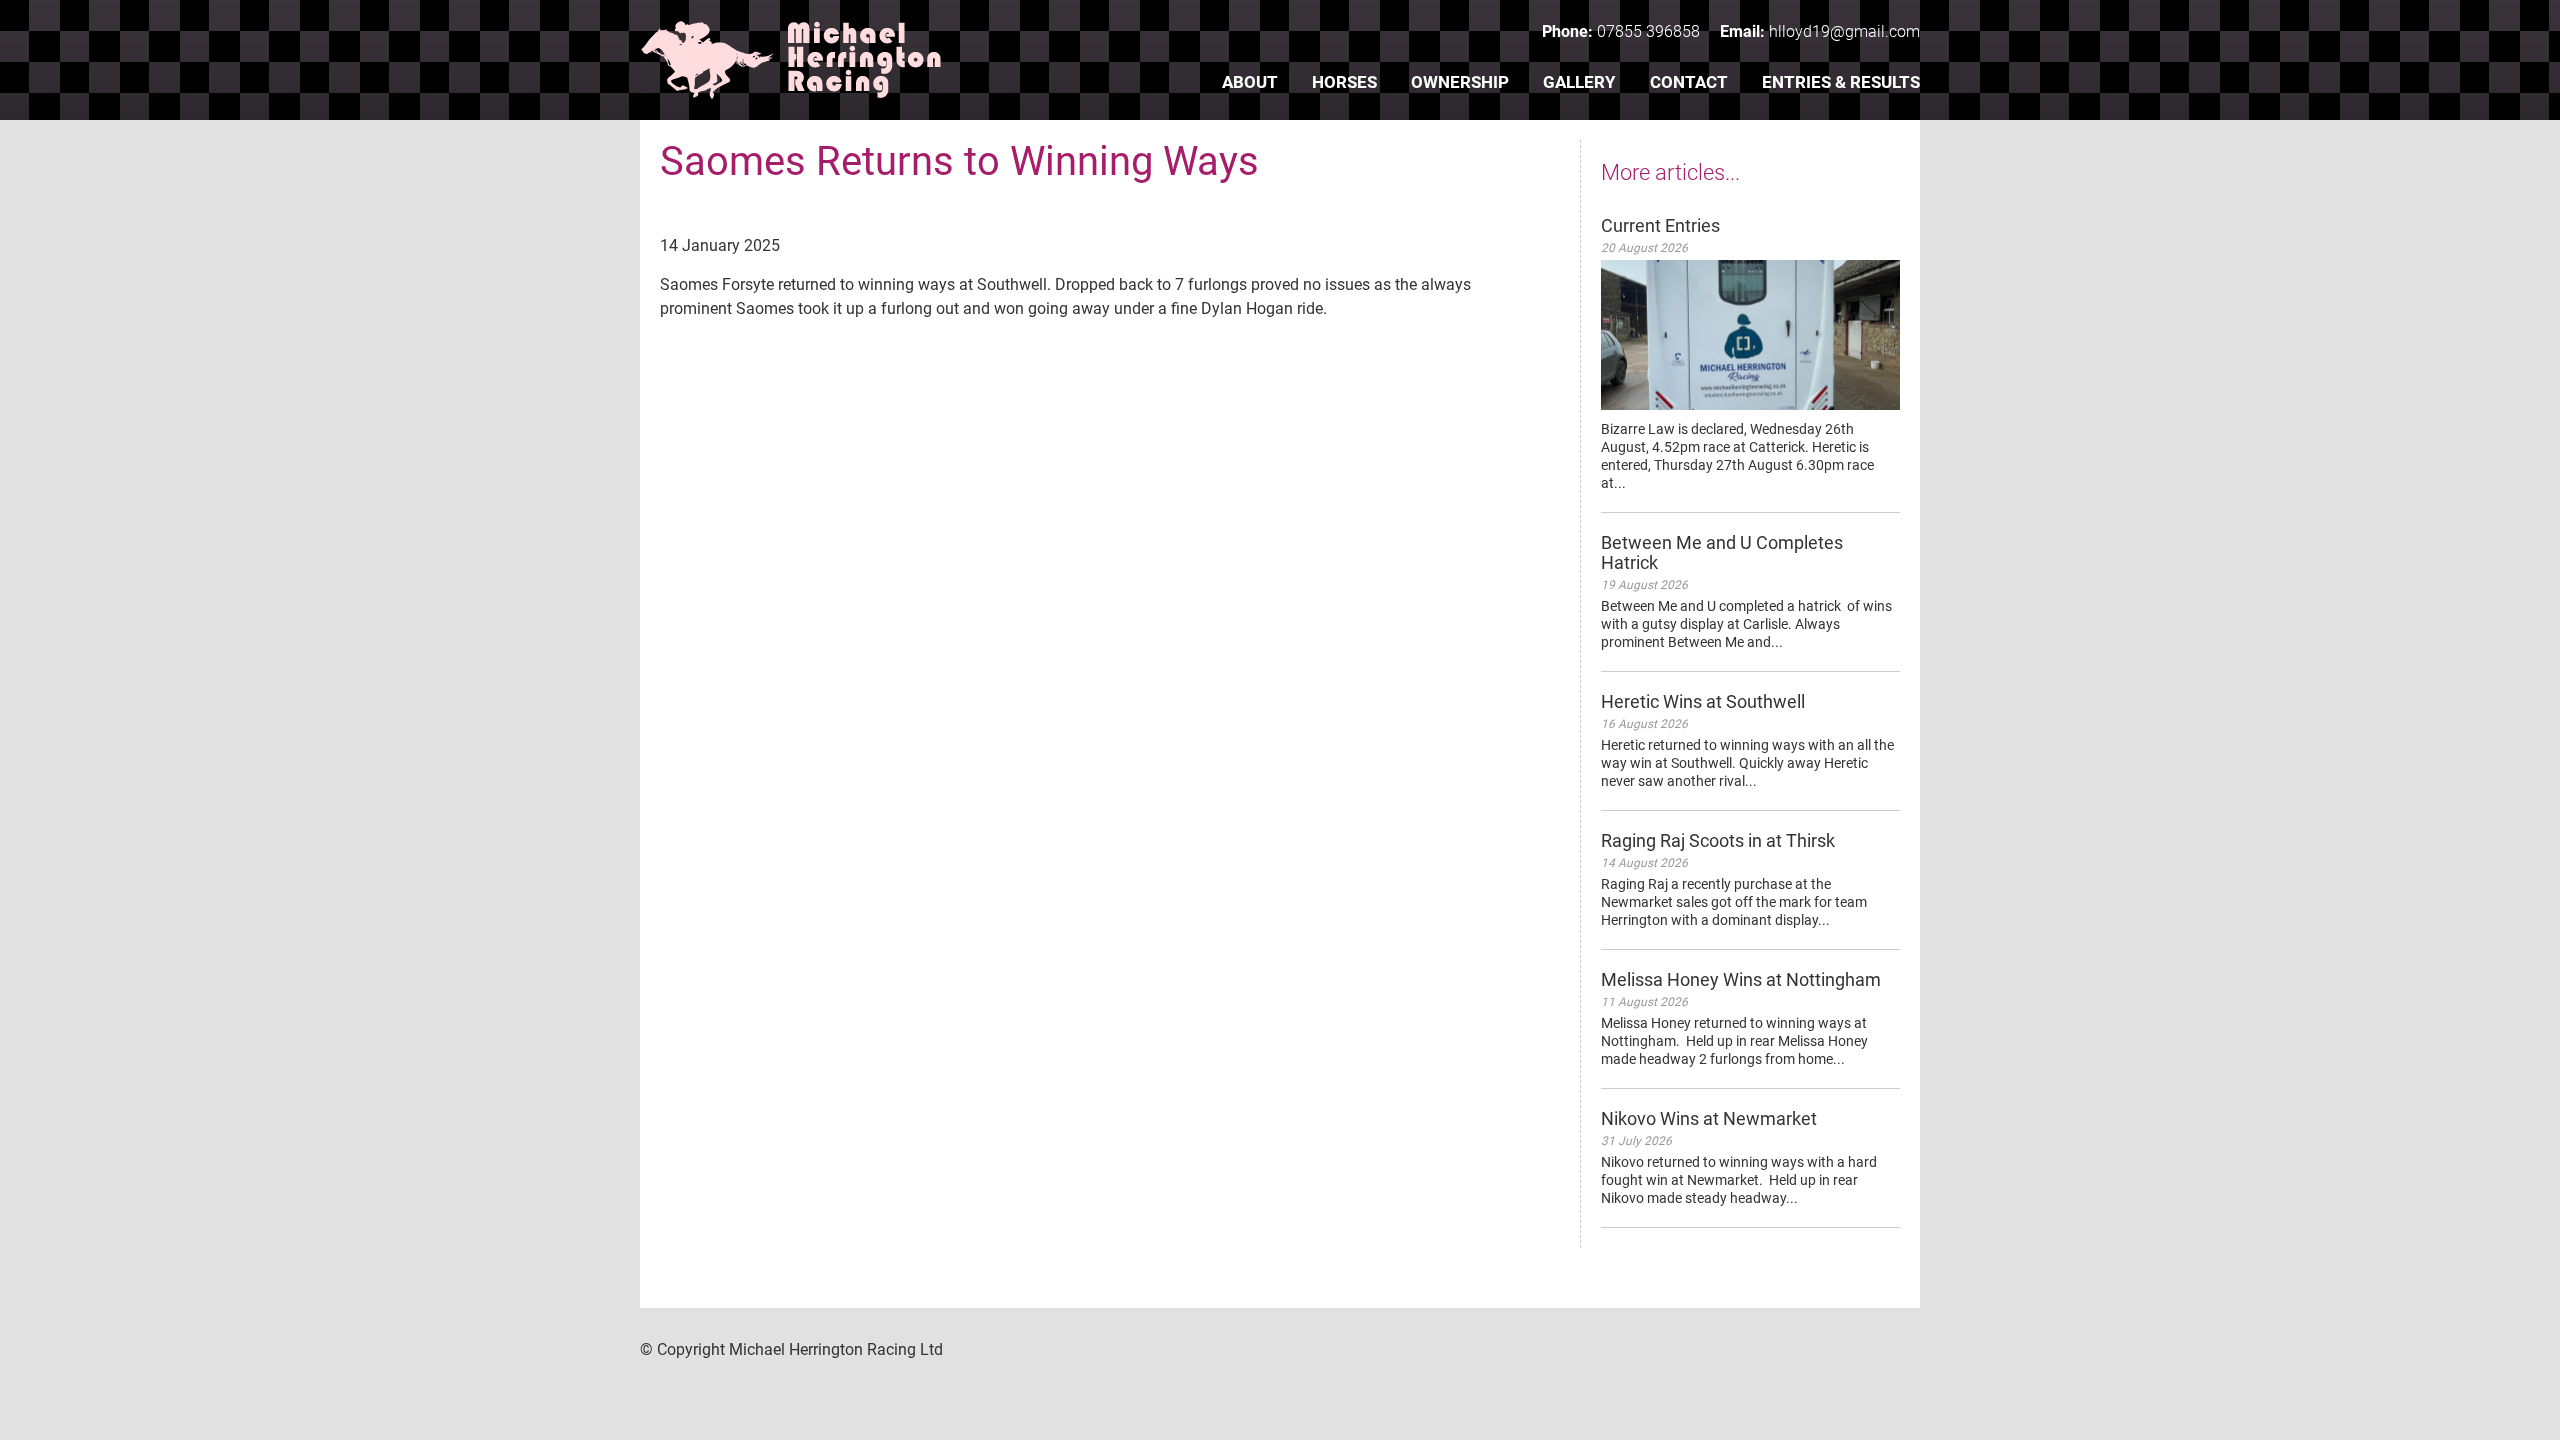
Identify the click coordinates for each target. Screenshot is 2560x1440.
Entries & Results (1841, 82)
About (1250, 82)
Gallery (1579, 82)
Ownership (1460, 82)
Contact (1689, 82)
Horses (1344, 82)
